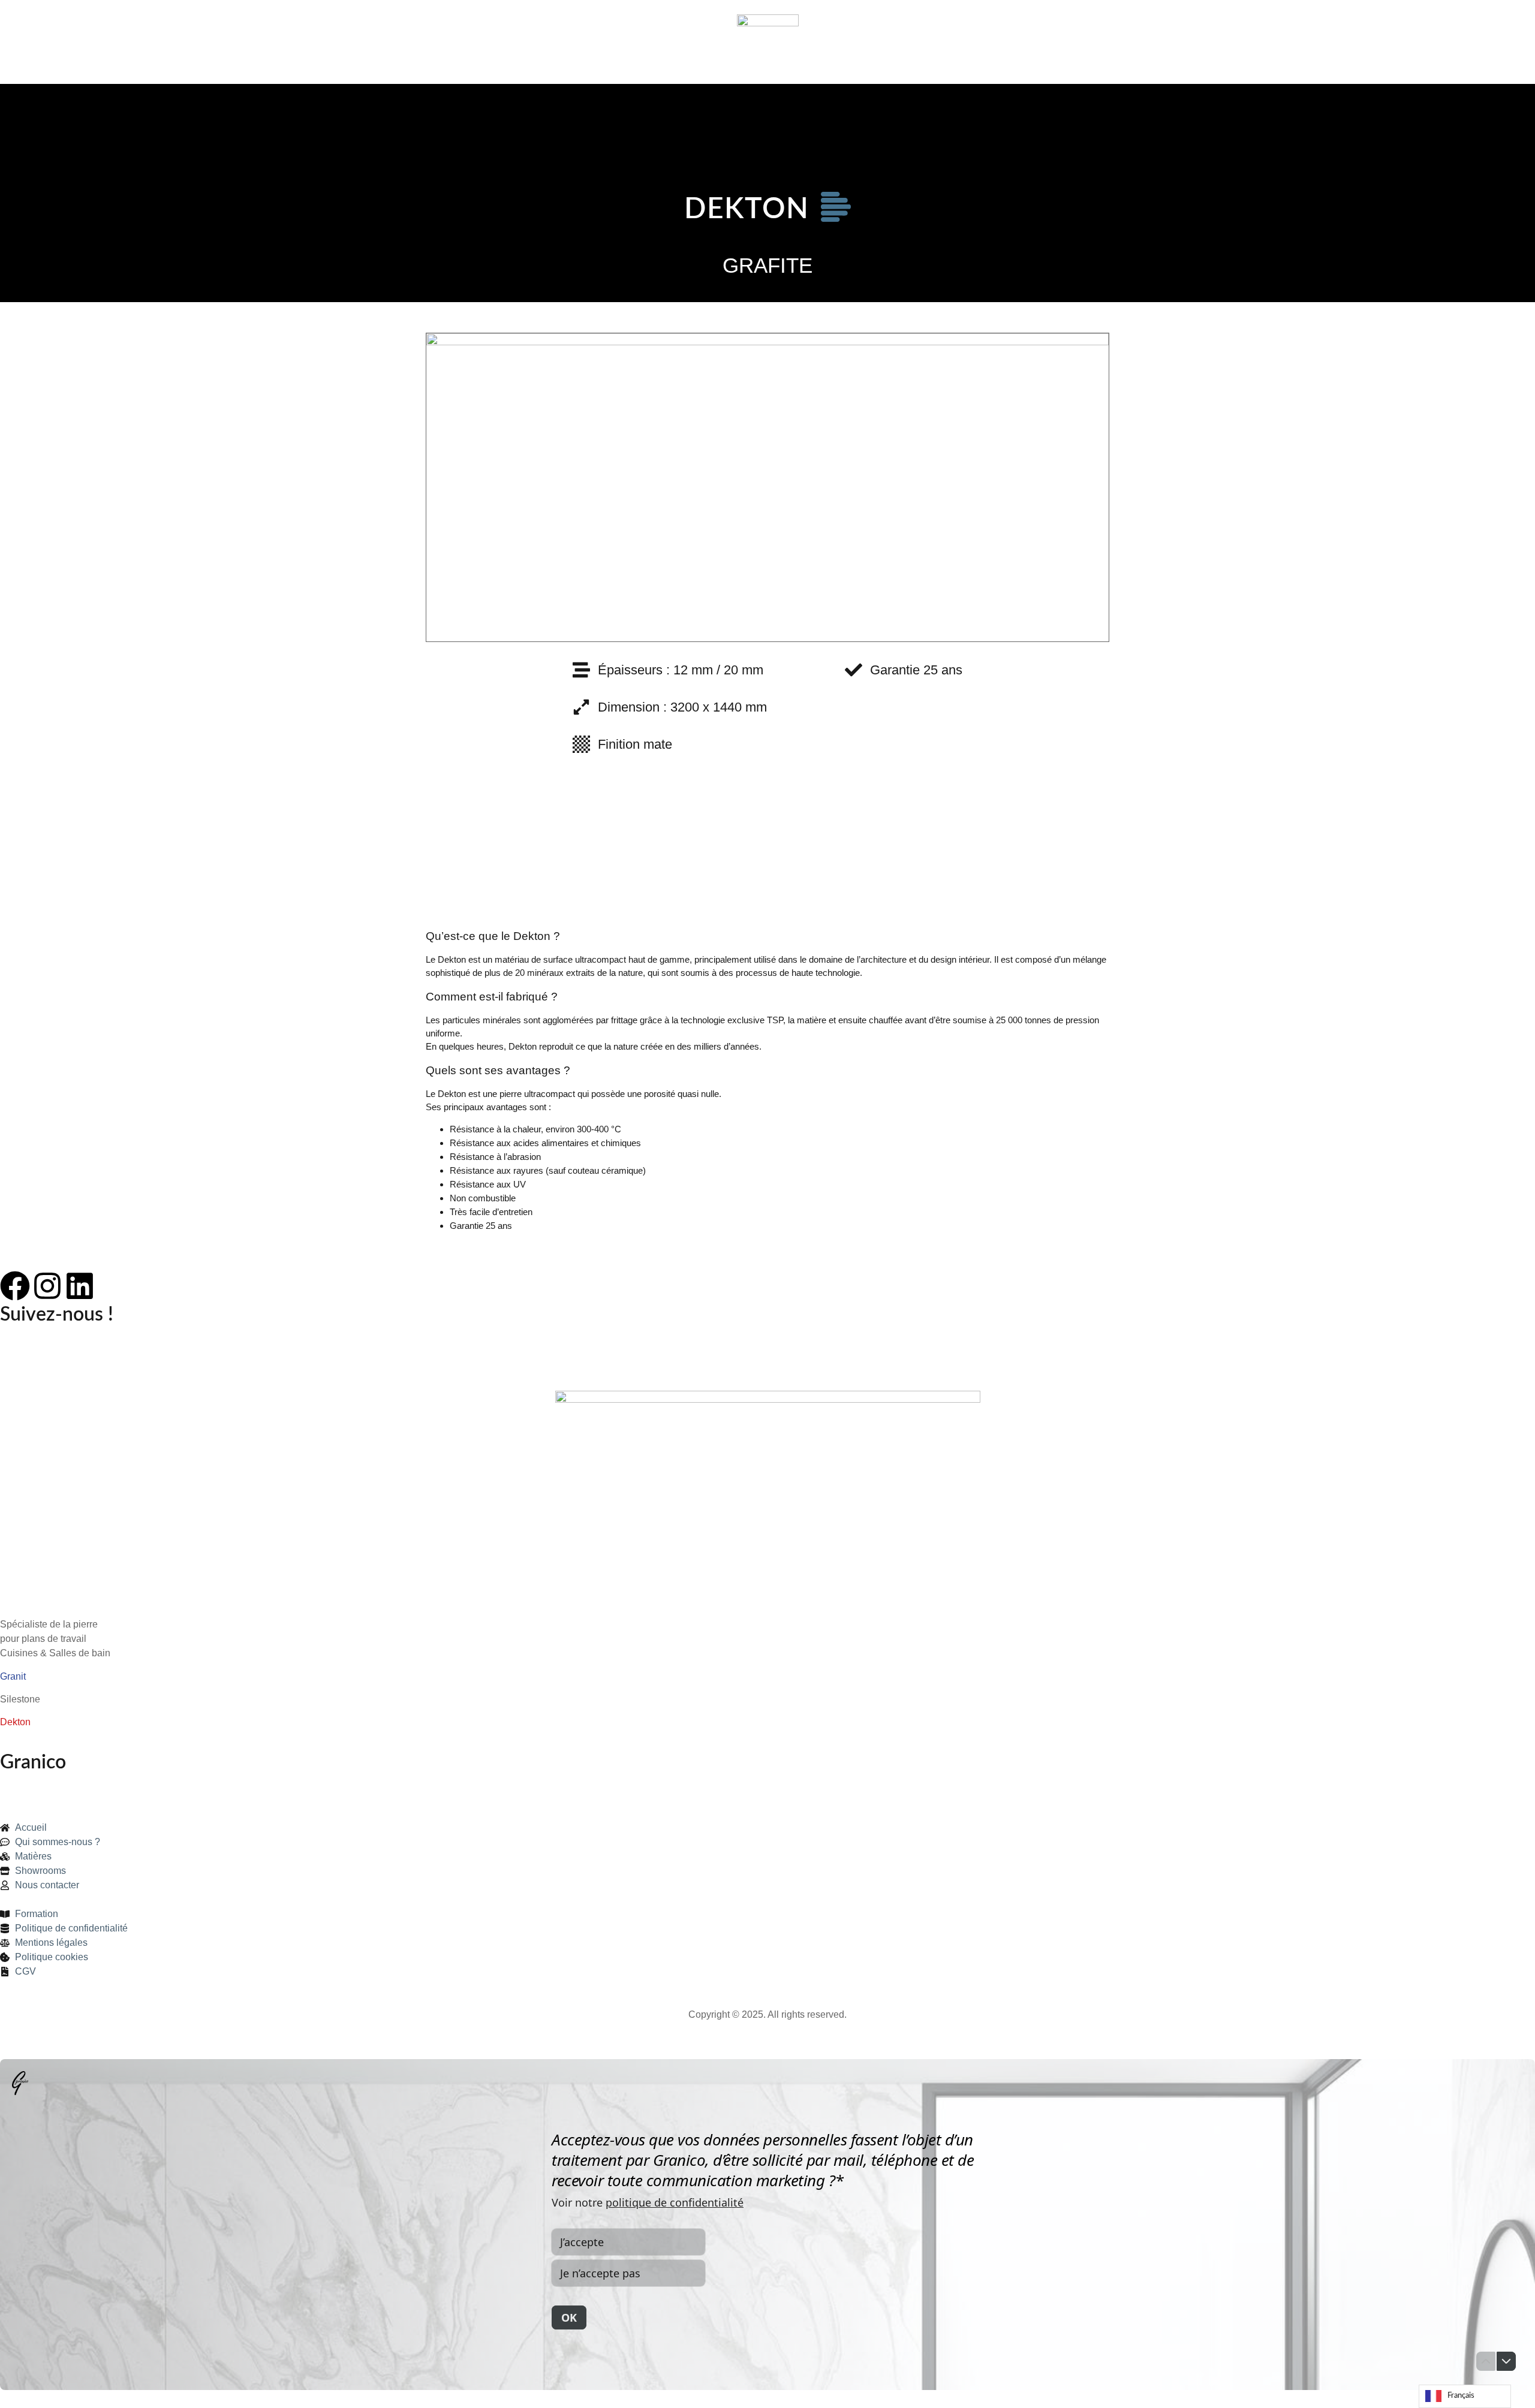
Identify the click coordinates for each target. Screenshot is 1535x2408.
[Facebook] (15, 1286)
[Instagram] (47, 1286)
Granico (33, 1762)
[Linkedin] (80, 1286)
